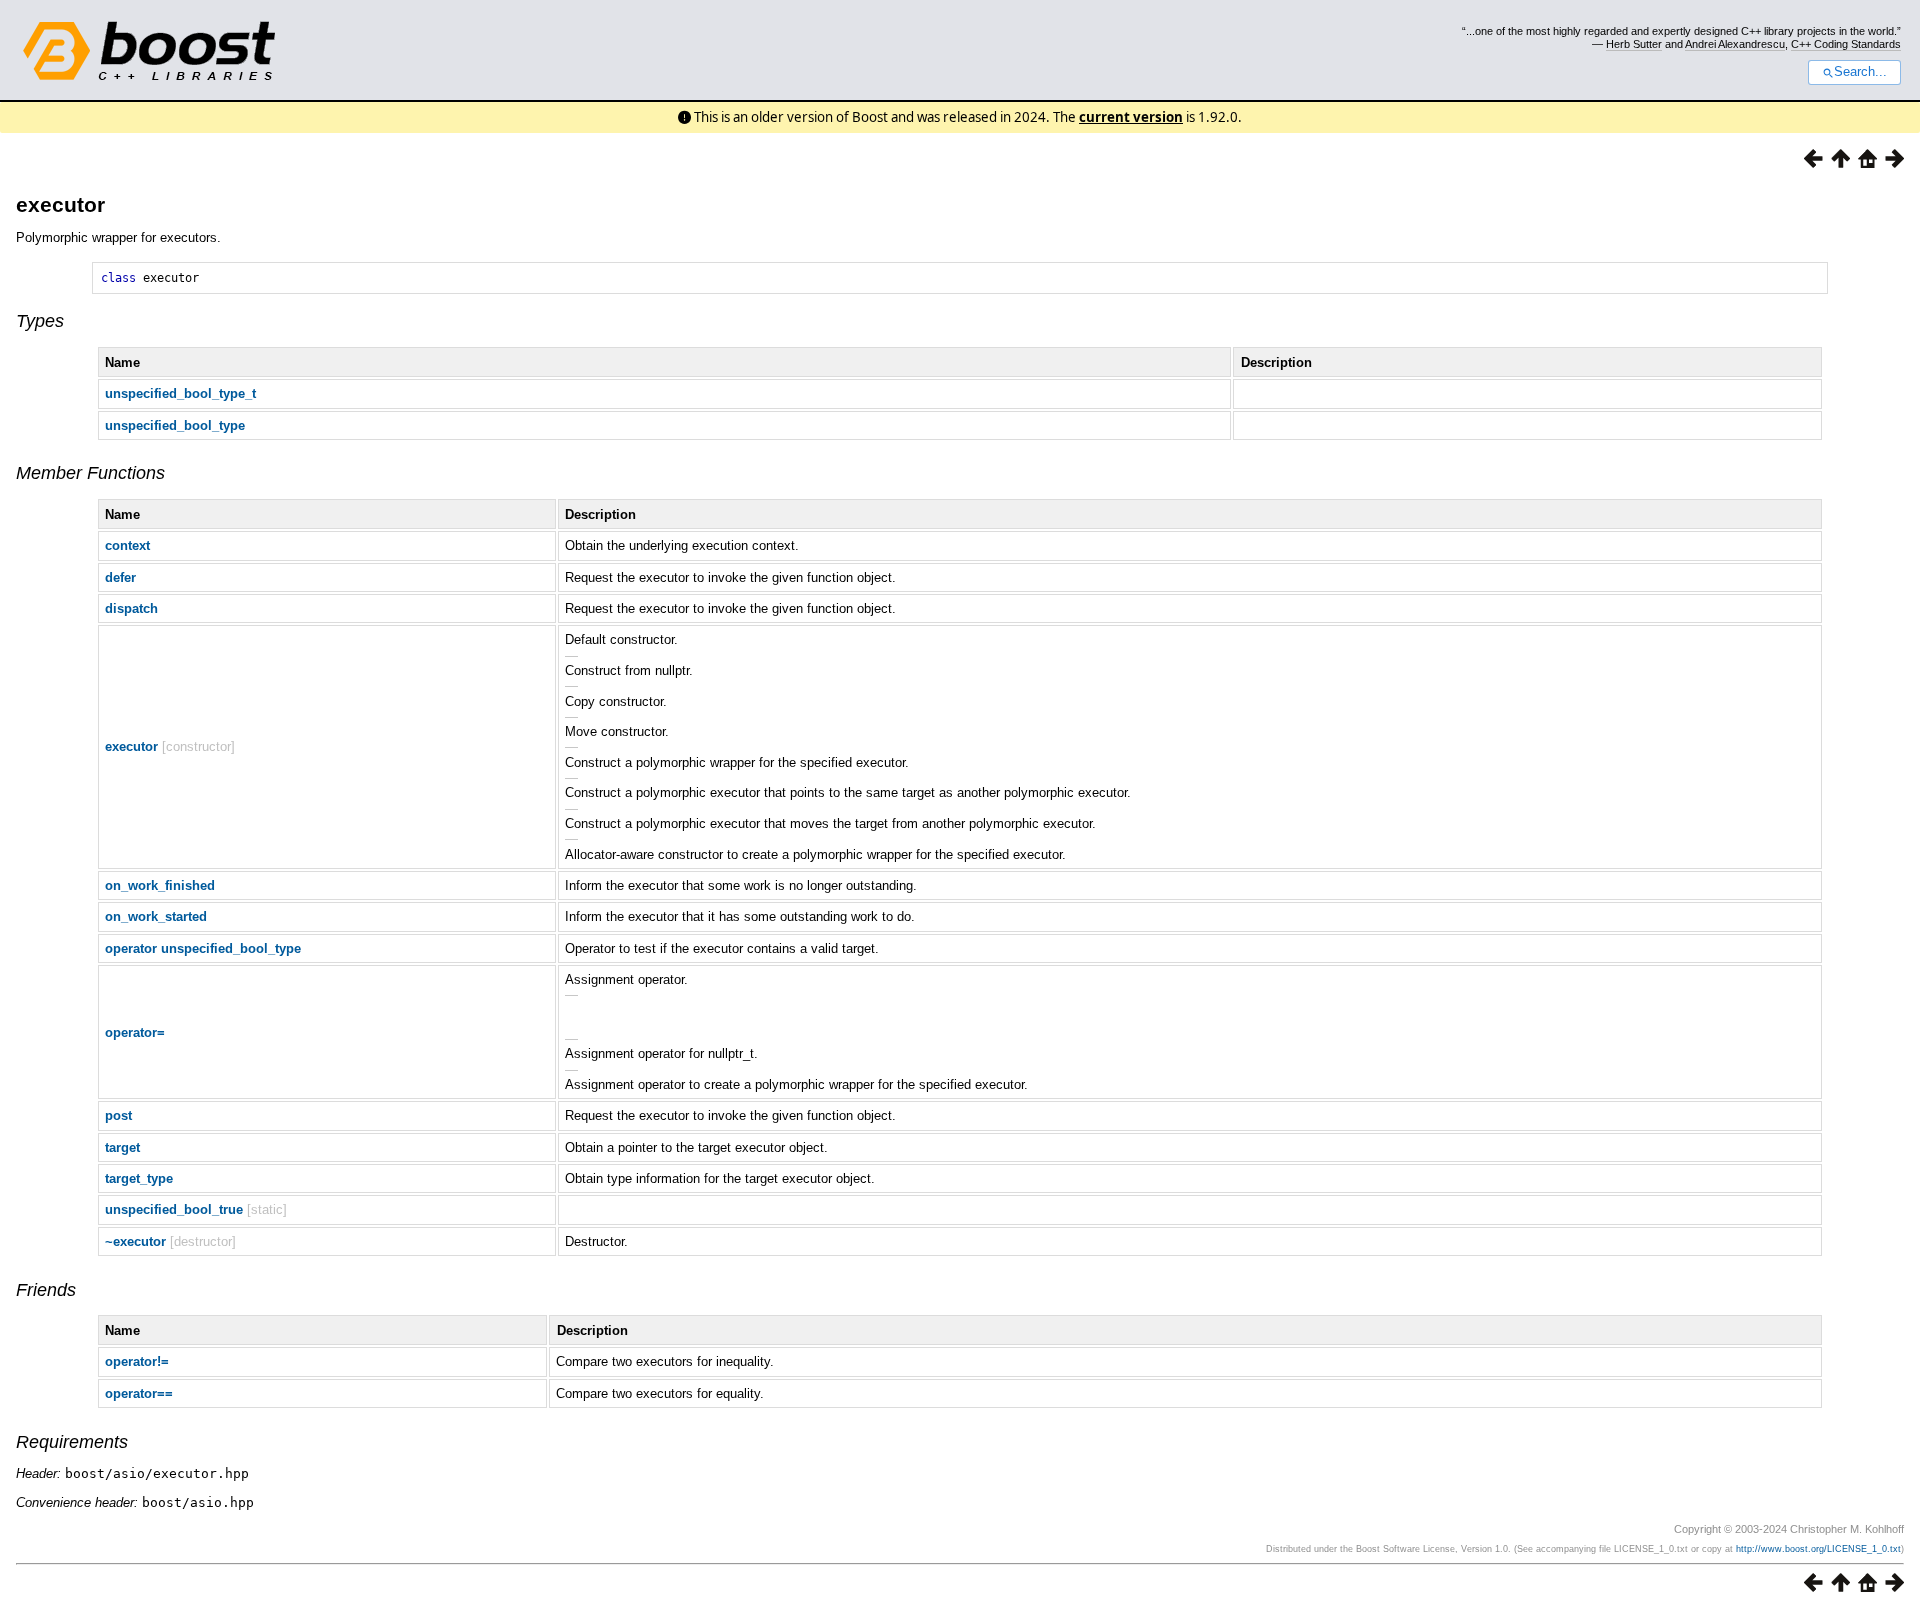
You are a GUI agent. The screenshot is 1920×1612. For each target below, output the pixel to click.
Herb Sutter (1634, 44)
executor (60, 204)
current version (1131, 117)
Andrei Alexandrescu (1735, 44)
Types (40, 321)
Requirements (72, 1442)
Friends (46, 1290)
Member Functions (90, 473)
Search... (1860, 72)
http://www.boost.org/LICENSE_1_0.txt (1818, 1549)
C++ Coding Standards (1846, 44)
